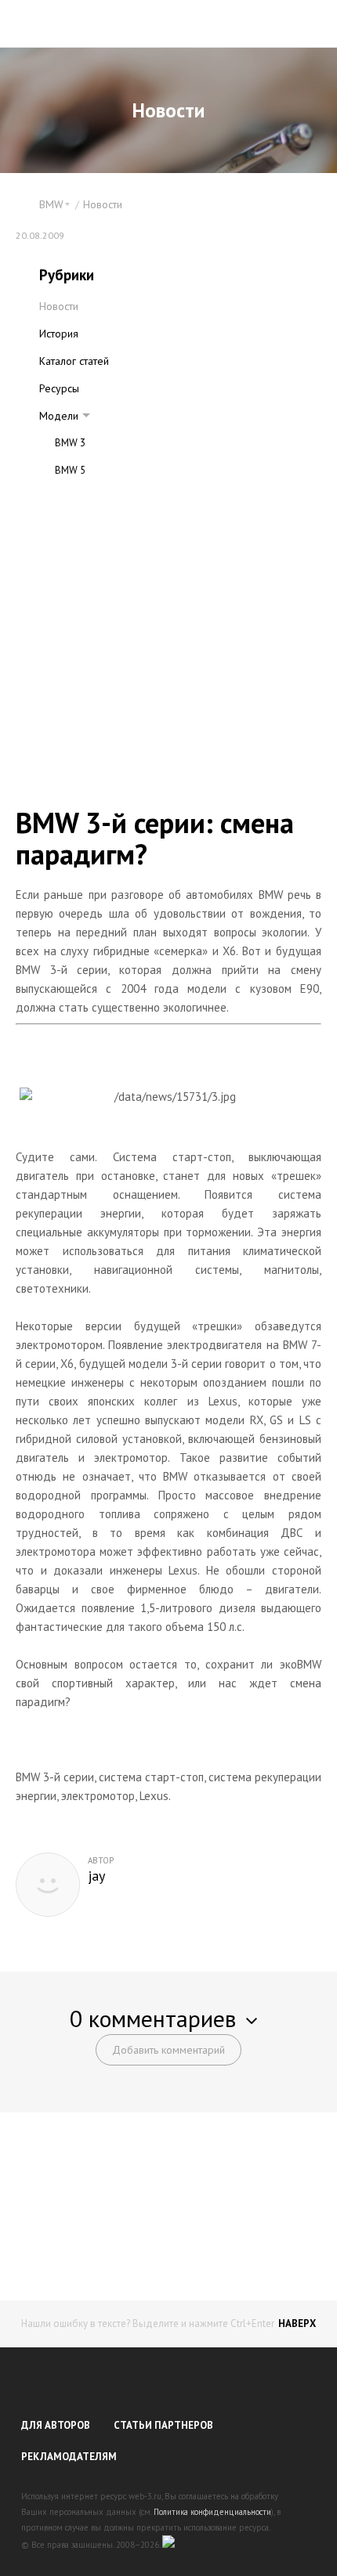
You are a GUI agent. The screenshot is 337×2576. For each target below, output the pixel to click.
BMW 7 (70, 498)
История (59, 334)
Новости (103, 204)
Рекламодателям (69, 2457)
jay (96, 1876)
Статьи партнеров (163, 2425)
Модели (59, 416)
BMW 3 (70, 443)
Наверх (297, 2323)
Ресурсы (59, 388)
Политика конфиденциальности (212, 2512)
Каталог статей (74, 361)
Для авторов (56, 2425)
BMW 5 (70, 470)
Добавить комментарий (168, 2050)
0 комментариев (153, 2018)
